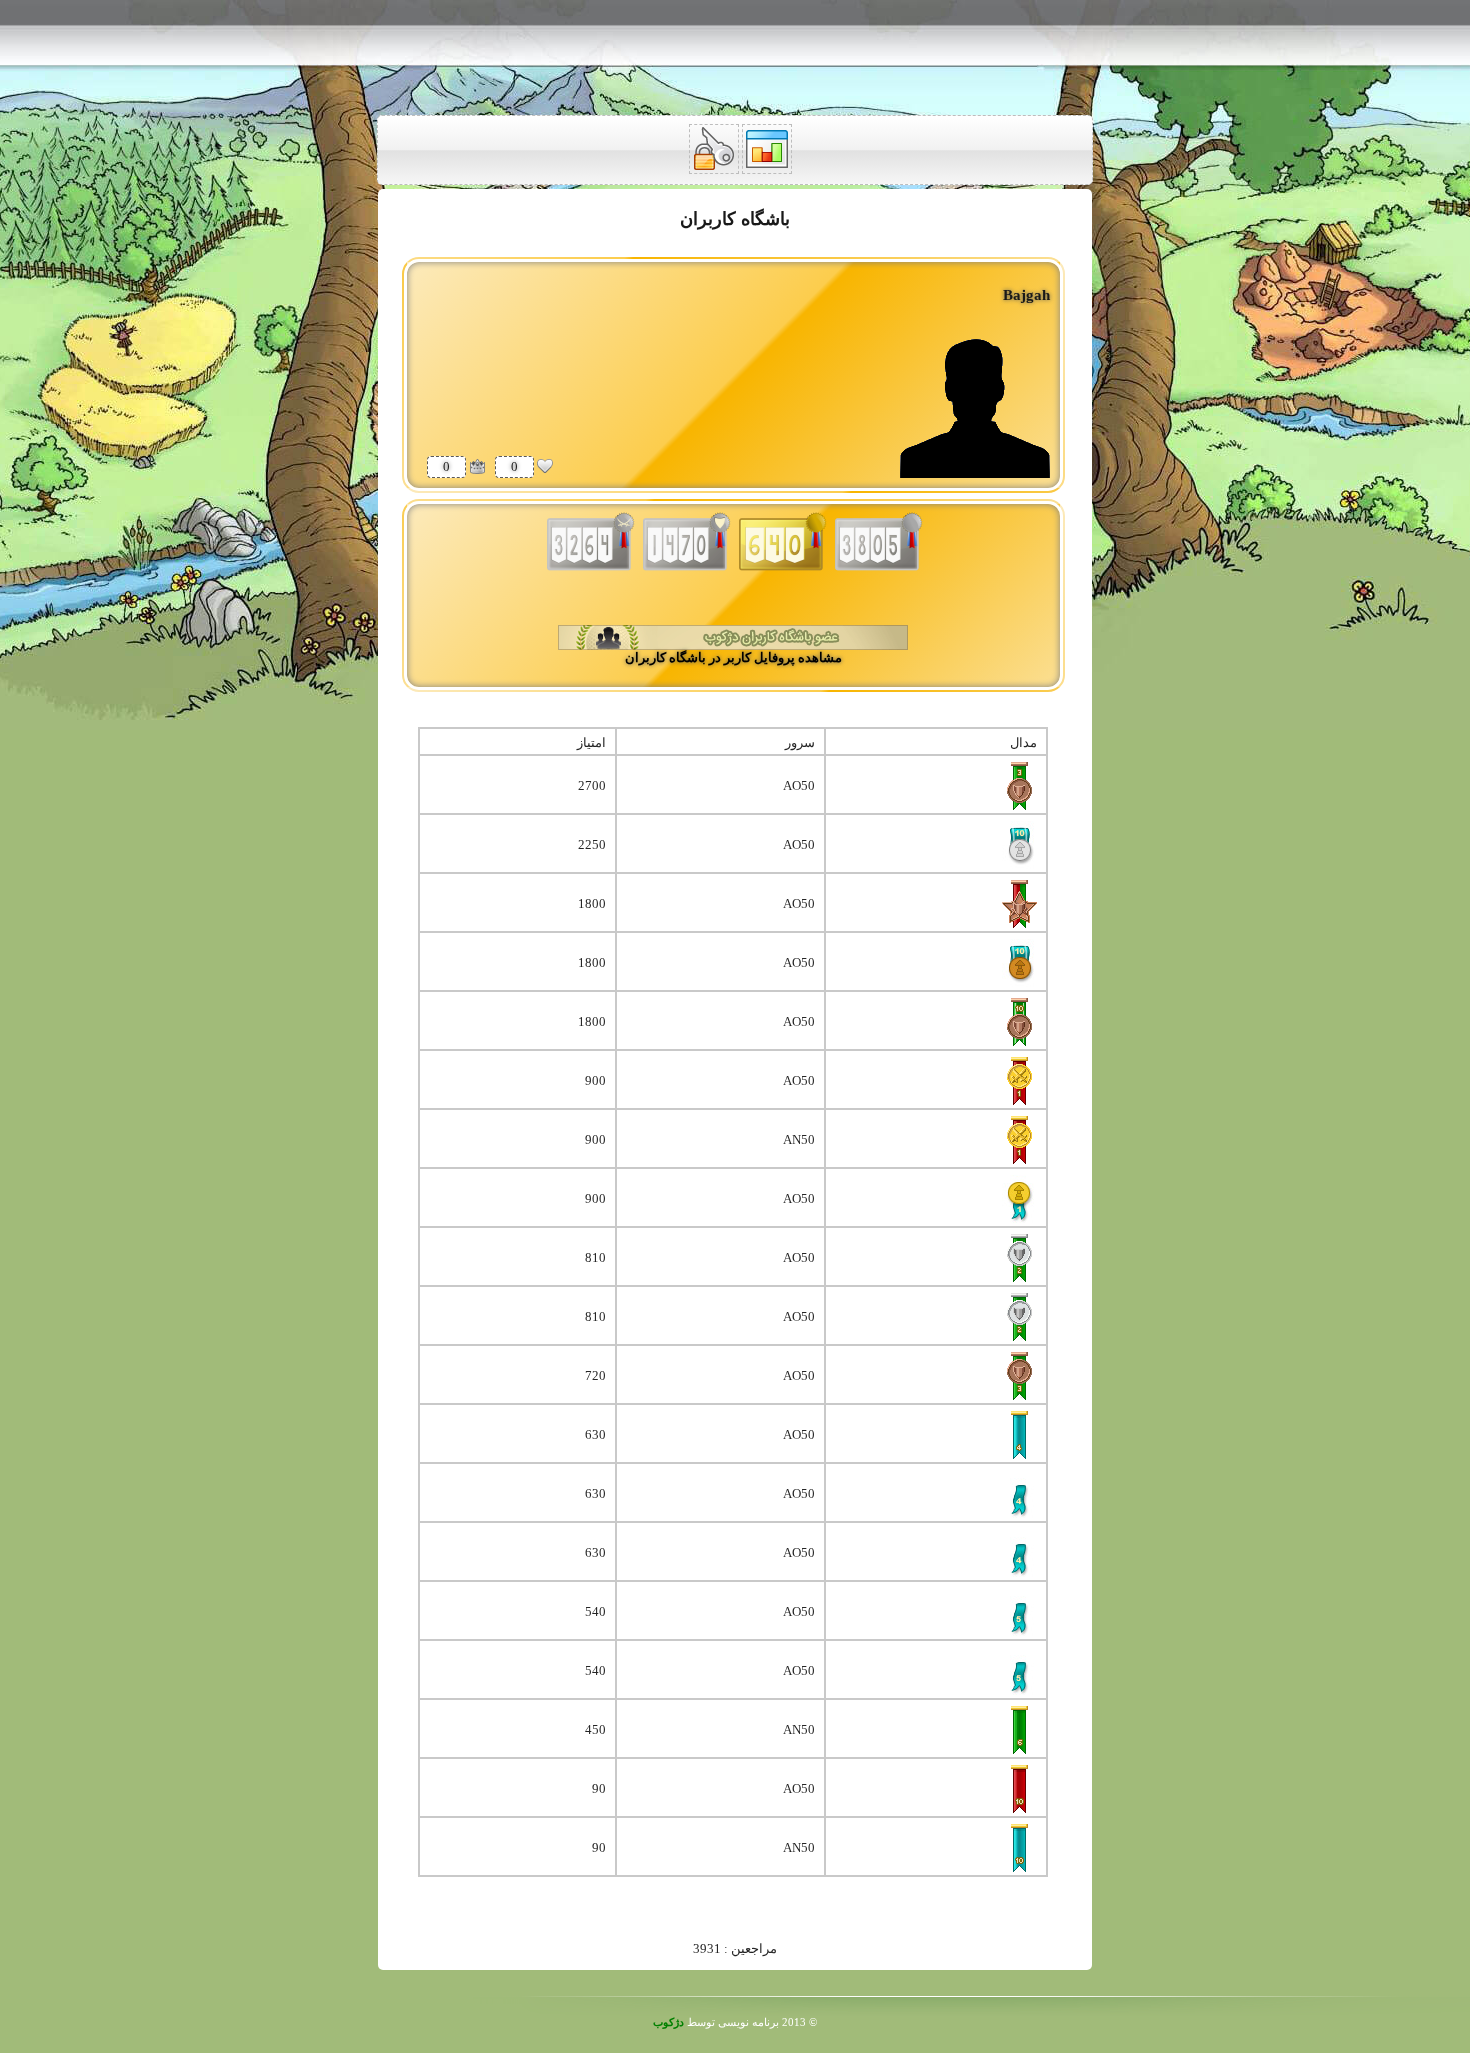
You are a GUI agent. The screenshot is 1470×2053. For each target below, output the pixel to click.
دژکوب (668, 2022)
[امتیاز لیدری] (477, 466)
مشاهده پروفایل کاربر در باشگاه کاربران (733, 657)
